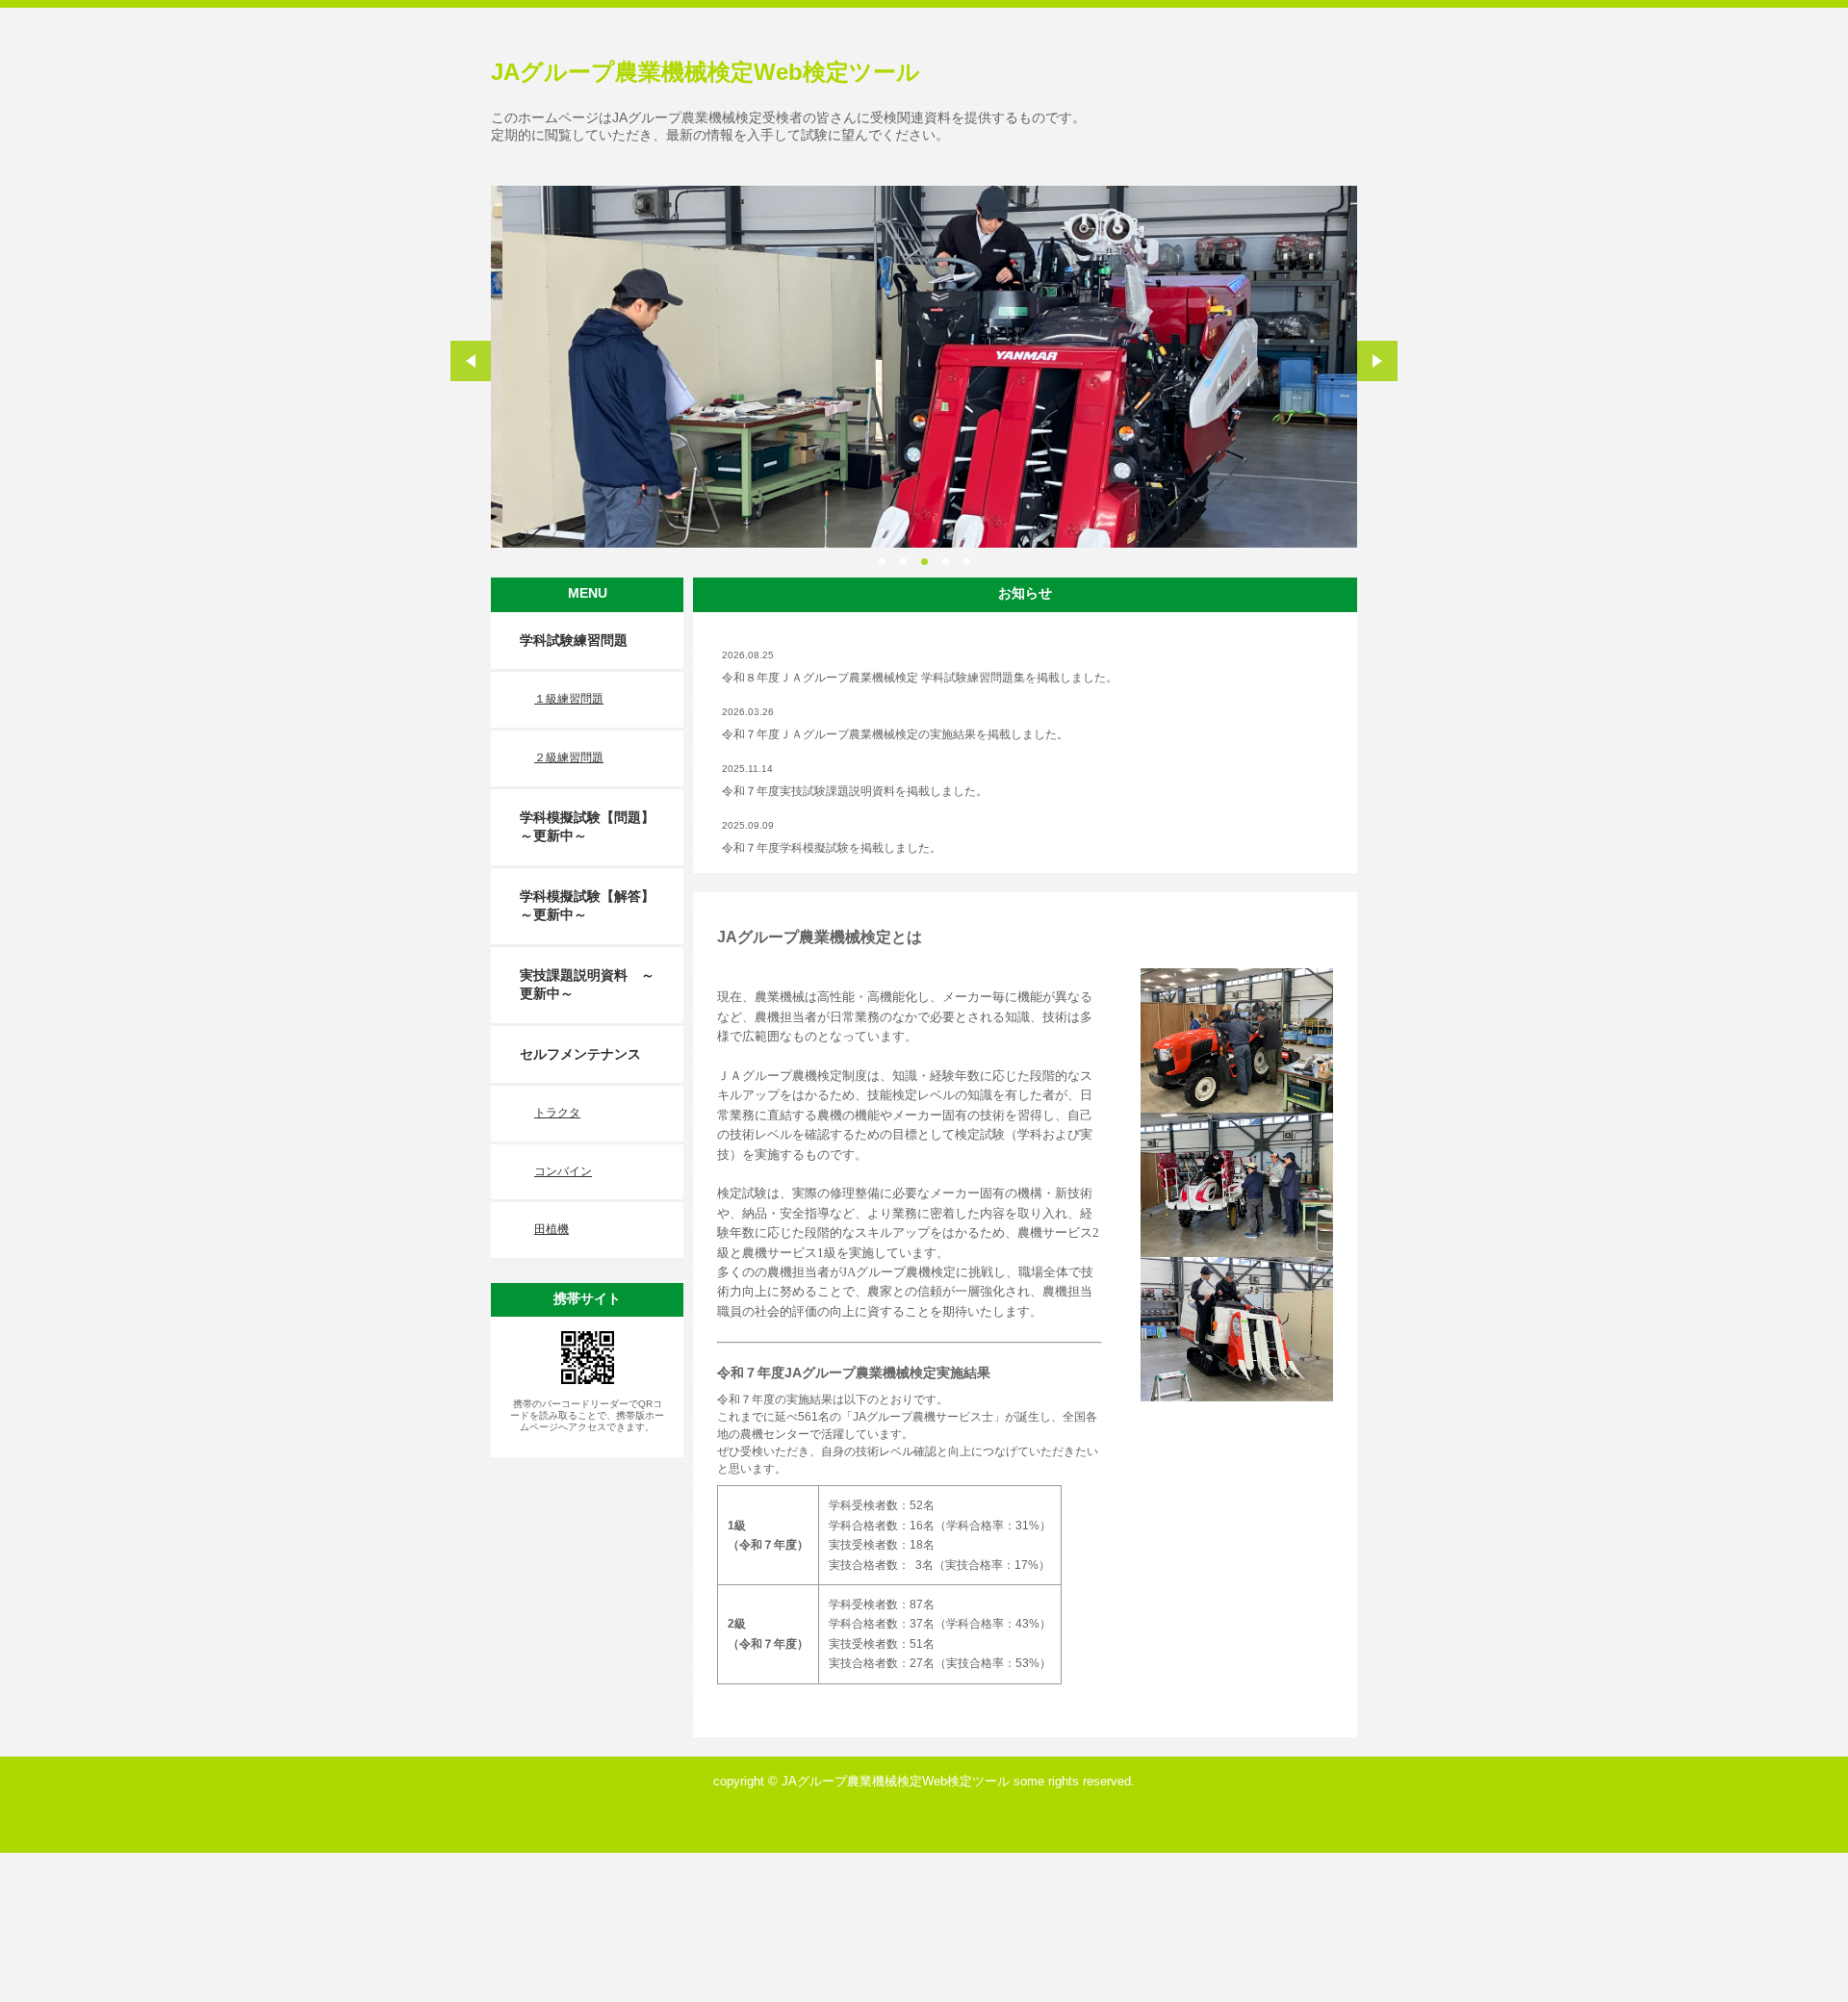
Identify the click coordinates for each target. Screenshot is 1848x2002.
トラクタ (557, 1113)
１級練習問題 (569, 699)
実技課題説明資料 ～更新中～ (587, 985)
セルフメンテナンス (580, 1054)
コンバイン (563, 1171)
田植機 (552, 1229)
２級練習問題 (569, 757)
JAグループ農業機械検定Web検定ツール (706, 72)
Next (1377, 361)
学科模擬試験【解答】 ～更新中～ (594, 906)
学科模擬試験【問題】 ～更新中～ (594, 827)
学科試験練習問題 (574, 640)
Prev (471, 361)
